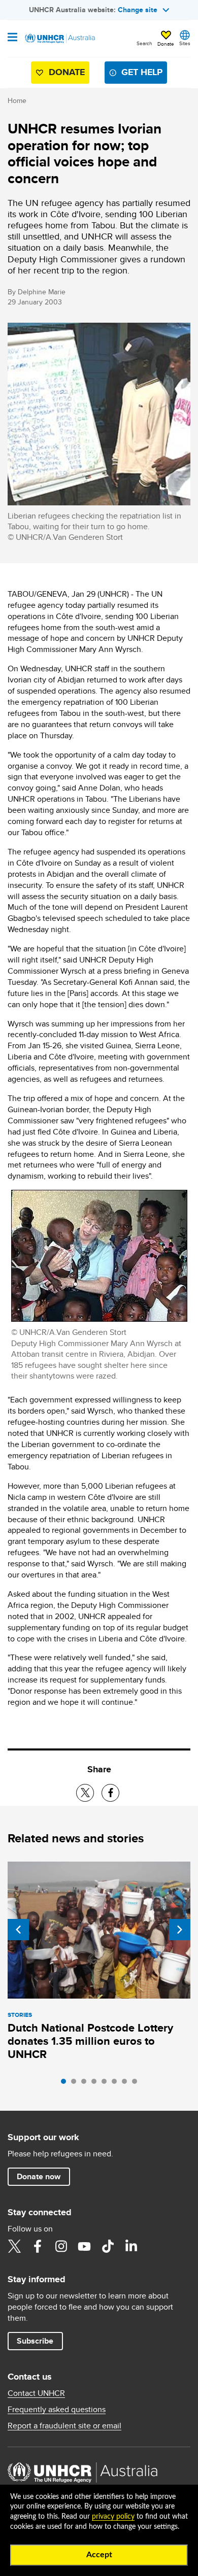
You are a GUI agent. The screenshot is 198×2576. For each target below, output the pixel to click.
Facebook (38, 2246)
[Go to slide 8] (137, 2084)
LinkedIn (131, 2246)
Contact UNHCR (36, 2393)
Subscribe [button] (35, 2341)
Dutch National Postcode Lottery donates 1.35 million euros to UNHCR (90, 2041)
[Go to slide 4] (96, 2084)
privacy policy (113, 2517)
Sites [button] (185, 43)
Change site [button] (138, 10)
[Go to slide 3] (86, 2084)
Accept (99, 2555)
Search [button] (144, 43)
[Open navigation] (12, 38)
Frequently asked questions (57, 2410)
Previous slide (18, 1930)
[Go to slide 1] (66, 2084)
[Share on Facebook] (110, 1793)
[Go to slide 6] (117, 2084)
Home (17, 100)
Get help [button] (142, 72)
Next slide (180, 1930)
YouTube (84, 2246)
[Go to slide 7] (127, 2084)
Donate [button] (166, 44)
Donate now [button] (39, 2176)
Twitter (14, 2246)
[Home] (59, 39)
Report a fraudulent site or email (64, 2426)
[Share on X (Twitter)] (85, 1793)
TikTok (108, 2246)
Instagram (61, 2246)
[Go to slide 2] (76, 2084)
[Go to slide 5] (107, 2084)
